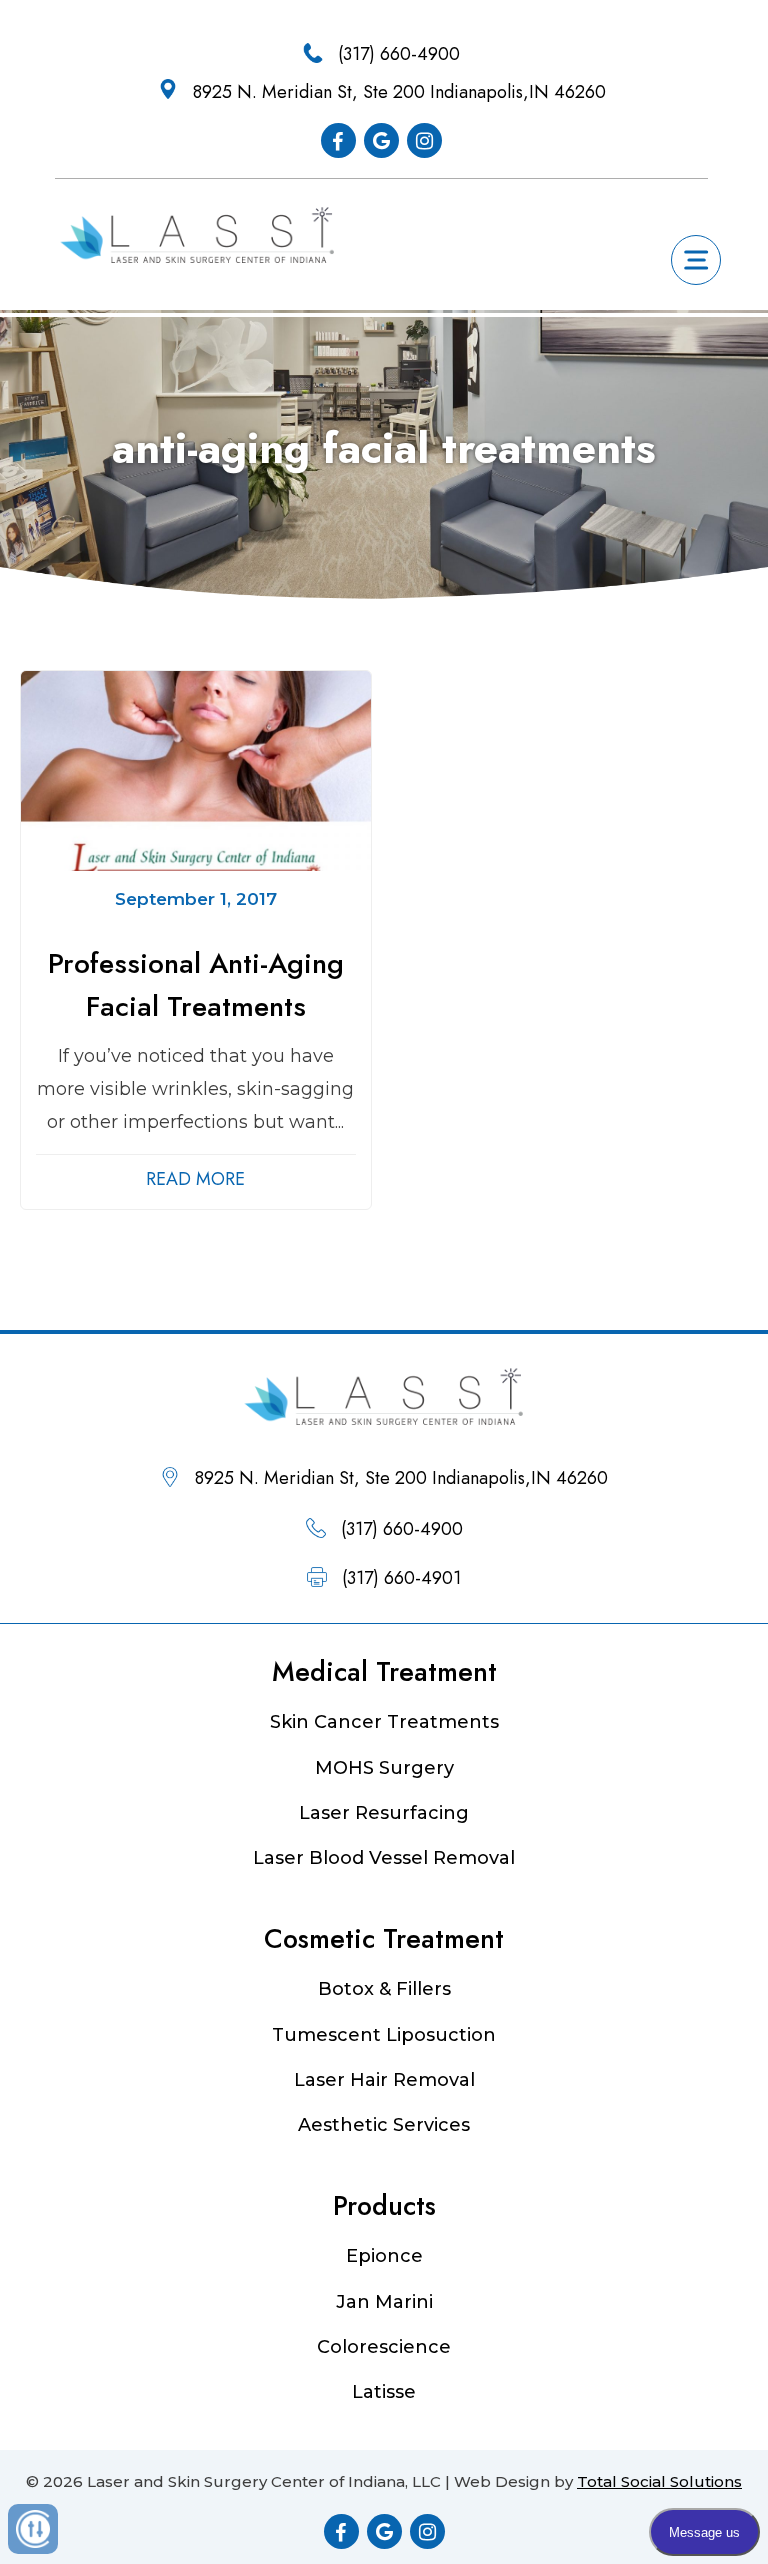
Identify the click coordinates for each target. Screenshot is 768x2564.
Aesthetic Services (384, 2125)
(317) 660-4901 (401, 1578)
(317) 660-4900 (399, 54)
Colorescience (384, 2347)
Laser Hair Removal (384, 2080)
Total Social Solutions (659, 2481)
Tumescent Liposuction (384, 2035)
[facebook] (338, 140)
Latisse (384, 2392)
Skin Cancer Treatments (384, 1722)
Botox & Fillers (384, 1989)
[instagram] (424, 140)
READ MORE (195, 1179)
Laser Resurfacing (384, 1813)
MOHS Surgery (384, 1768)
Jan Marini (384, 2302)
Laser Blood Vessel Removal (384, 1858)
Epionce (384, 2256)
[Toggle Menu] (697, 259)
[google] (381, 140)
